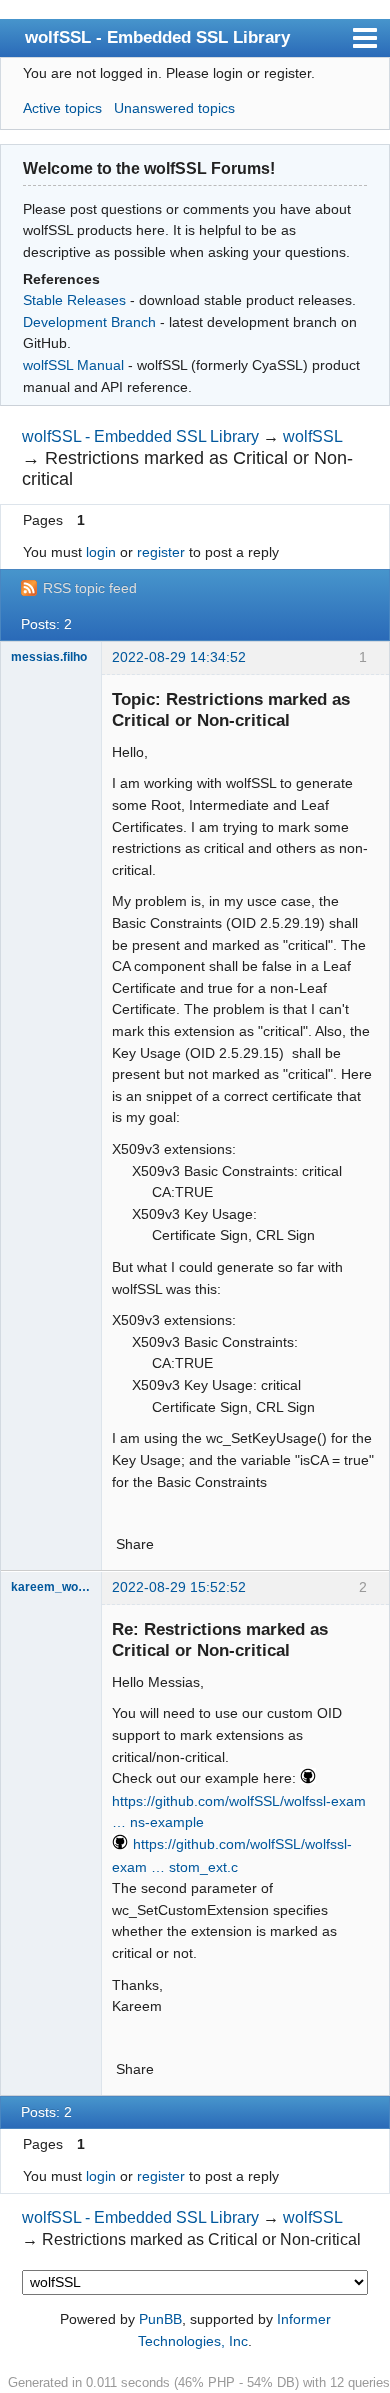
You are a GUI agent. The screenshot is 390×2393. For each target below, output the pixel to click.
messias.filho (49, 657)
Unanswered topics (174, 108)
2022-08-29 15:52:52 (179, 1587)
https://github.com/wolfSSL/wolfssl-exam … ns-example (239, 1811)
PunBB (160, 2319)
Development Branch (89, 322)
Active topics (62, 108)
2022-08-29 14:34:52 (179, 657)
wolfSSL (312, 436)
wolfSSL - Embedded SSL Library (157, 37)
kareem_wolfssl (51, 1587)
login (101, 552)
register (161, 552)
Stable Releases (74, 300)
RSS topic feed (90, 588)
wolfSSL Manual (73, 365)
